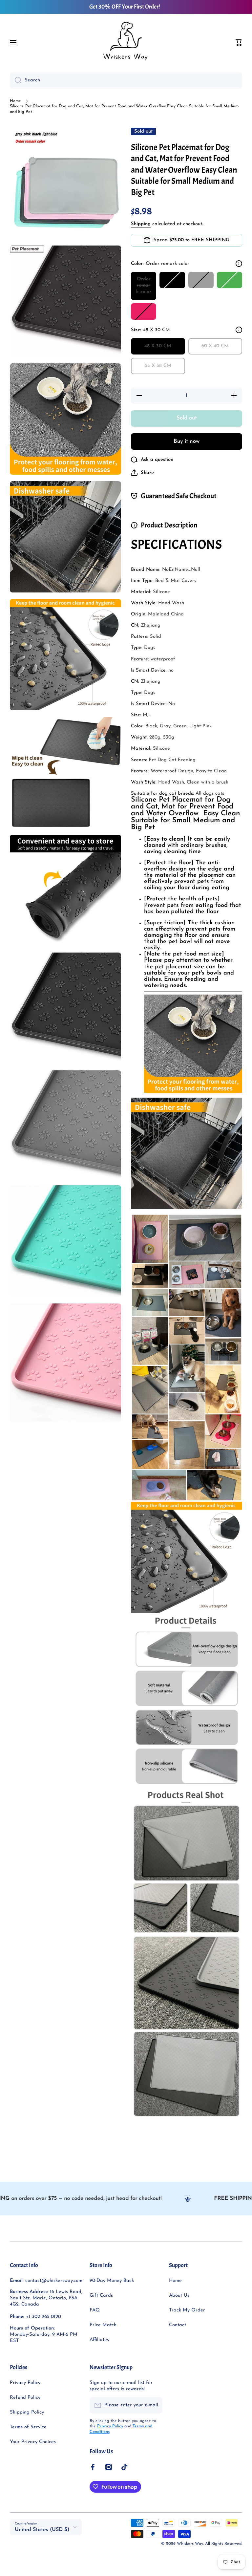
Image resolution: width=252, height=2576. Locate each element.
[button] (239, 43)
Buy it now (187, 441)
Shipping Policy (27, 2412)
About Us (179, 2296)
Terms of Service (28, 2427)
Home (15, 101)
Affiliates (99, 2340)
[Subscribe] (154, 2405)
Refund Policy (25, 2398)
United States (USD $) (42, 2530)
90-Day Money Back (112, 2281)
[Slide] (239, 264)
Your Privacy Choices (33, 2442)
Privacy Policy (25, 2383)
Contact (178, 2325)
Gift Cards (101, 2296)
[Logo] (126, 43)
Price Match (103, 2325)
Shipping (141, 224)
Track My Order (187, 2310)
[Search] (16, 80)
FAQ (95, 2310)
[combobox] (126, 80)
